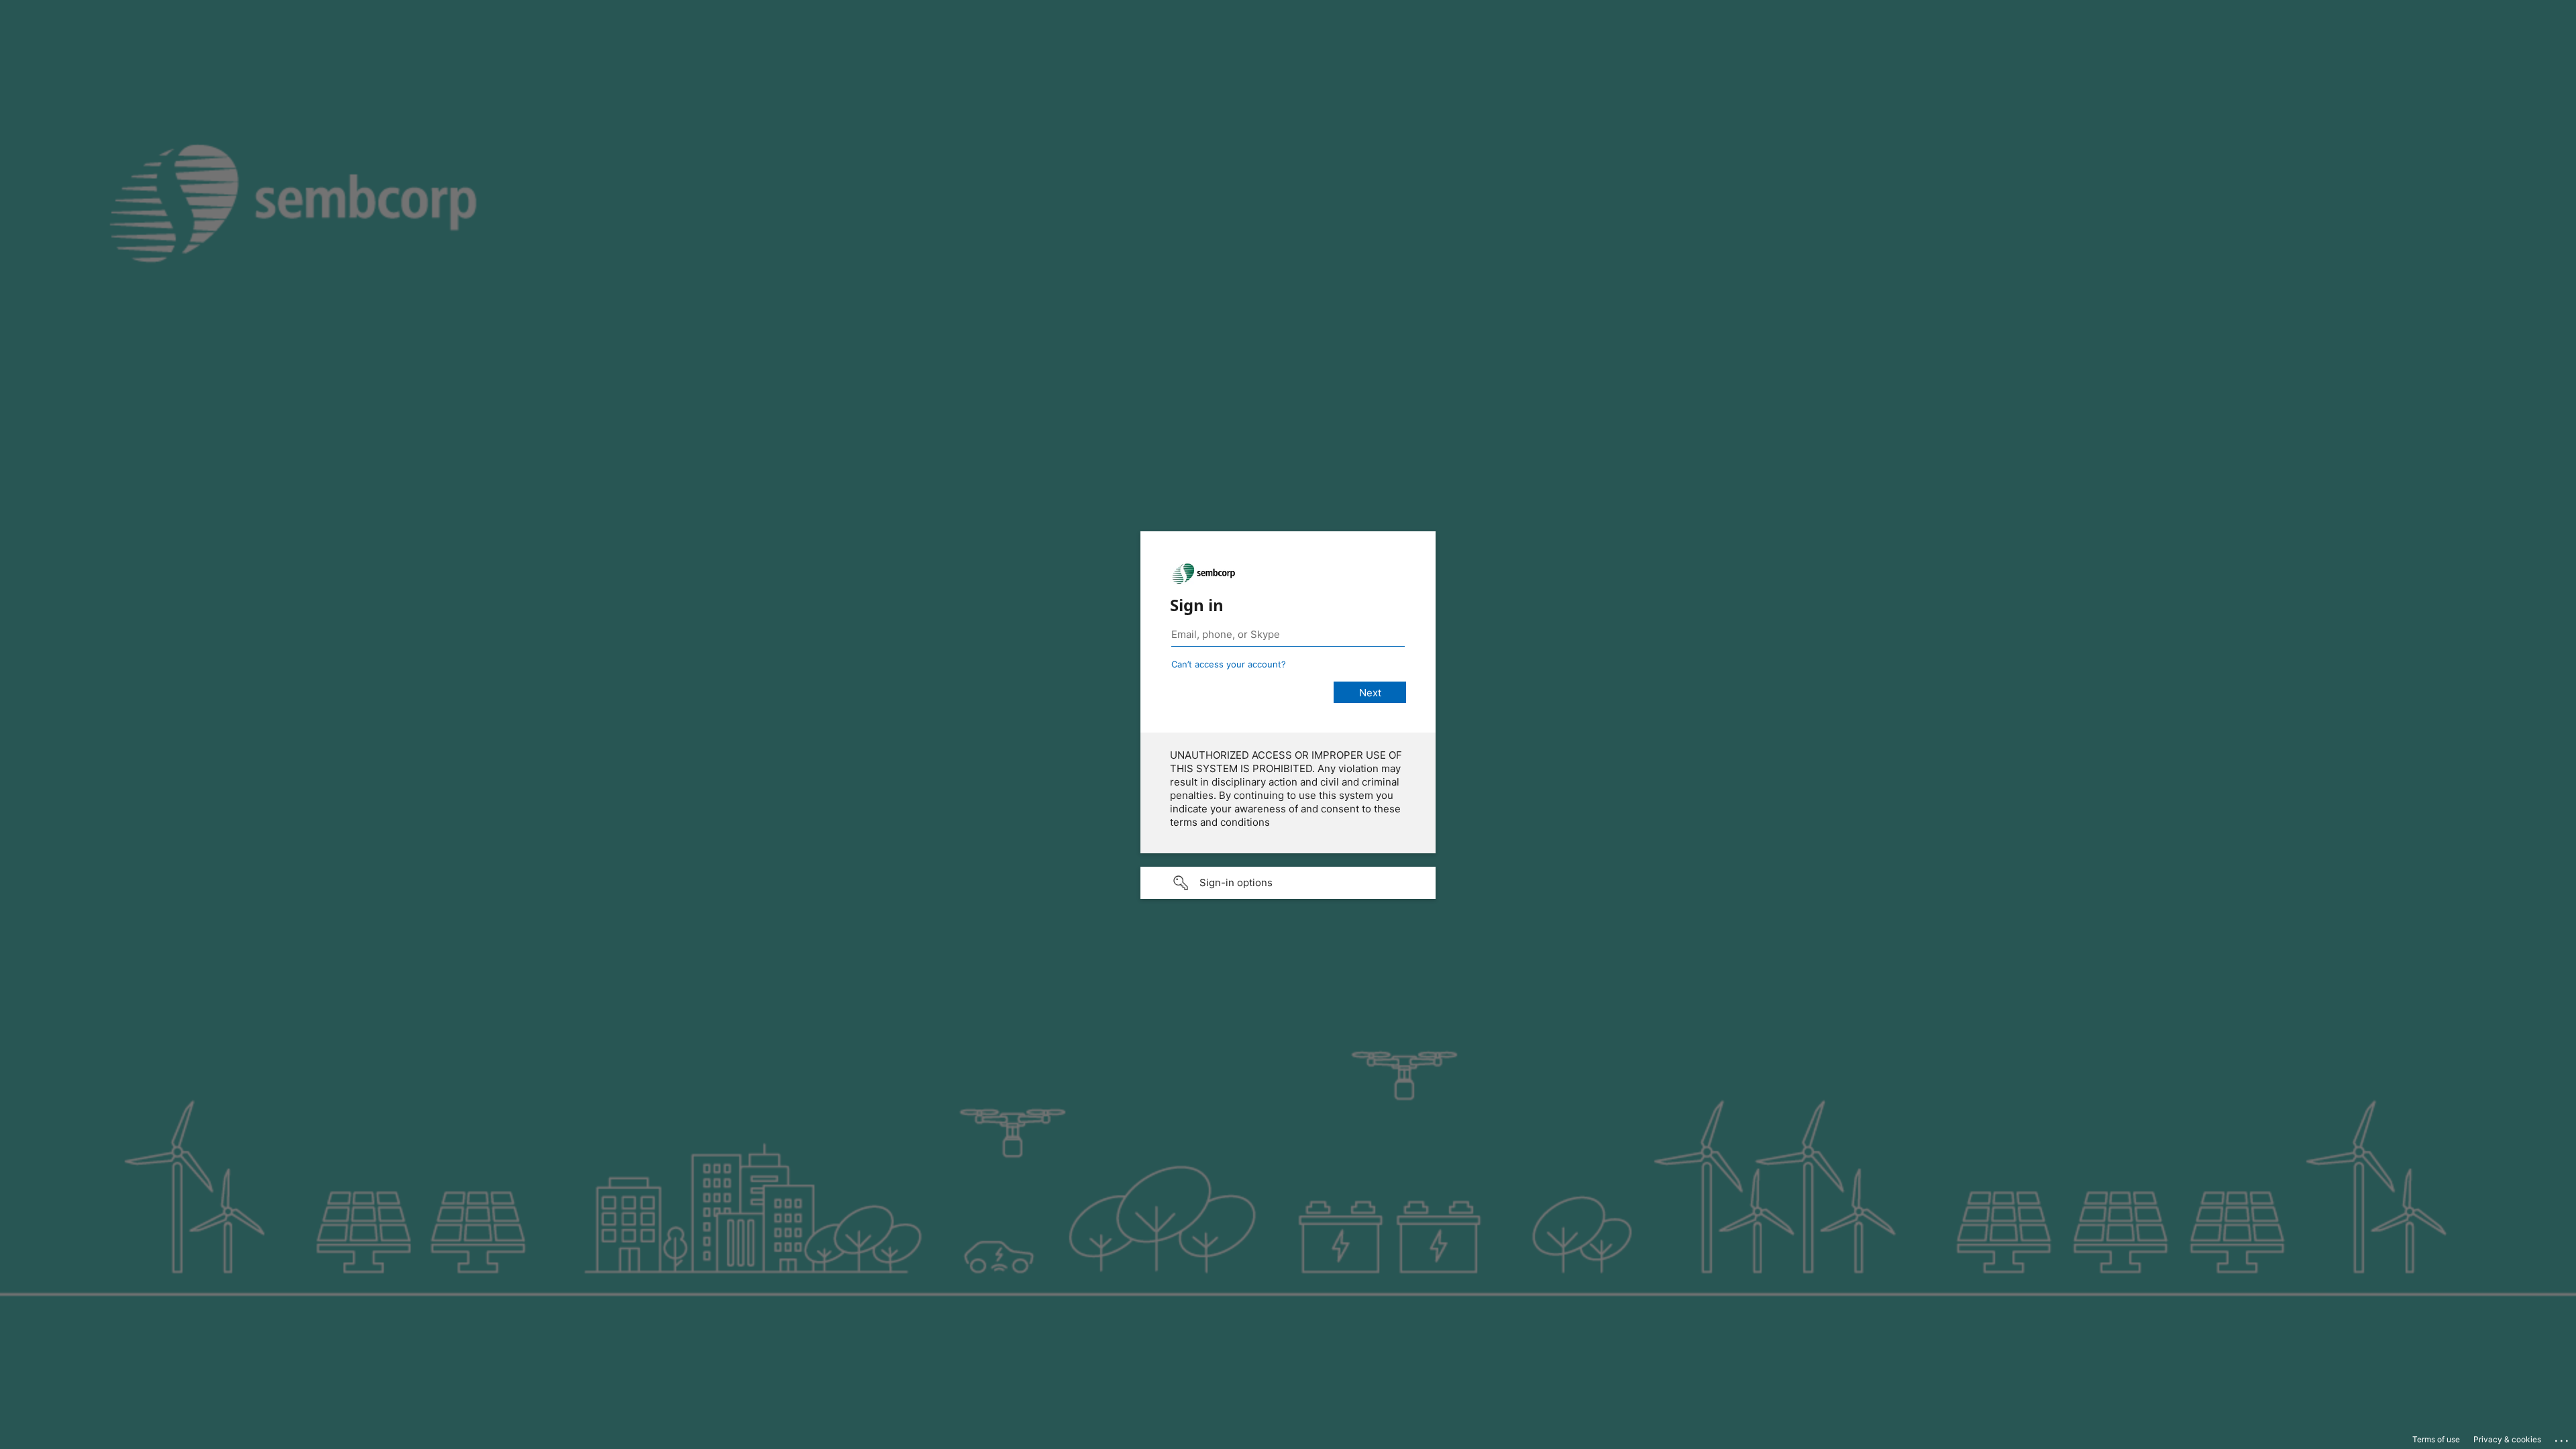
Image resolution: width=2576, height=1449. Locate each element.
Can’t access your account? (1229, 664)
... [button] (2563, 1438)
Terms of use (2436, 1439)
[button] (1288, 883)
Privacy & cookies (2507, 1439)
